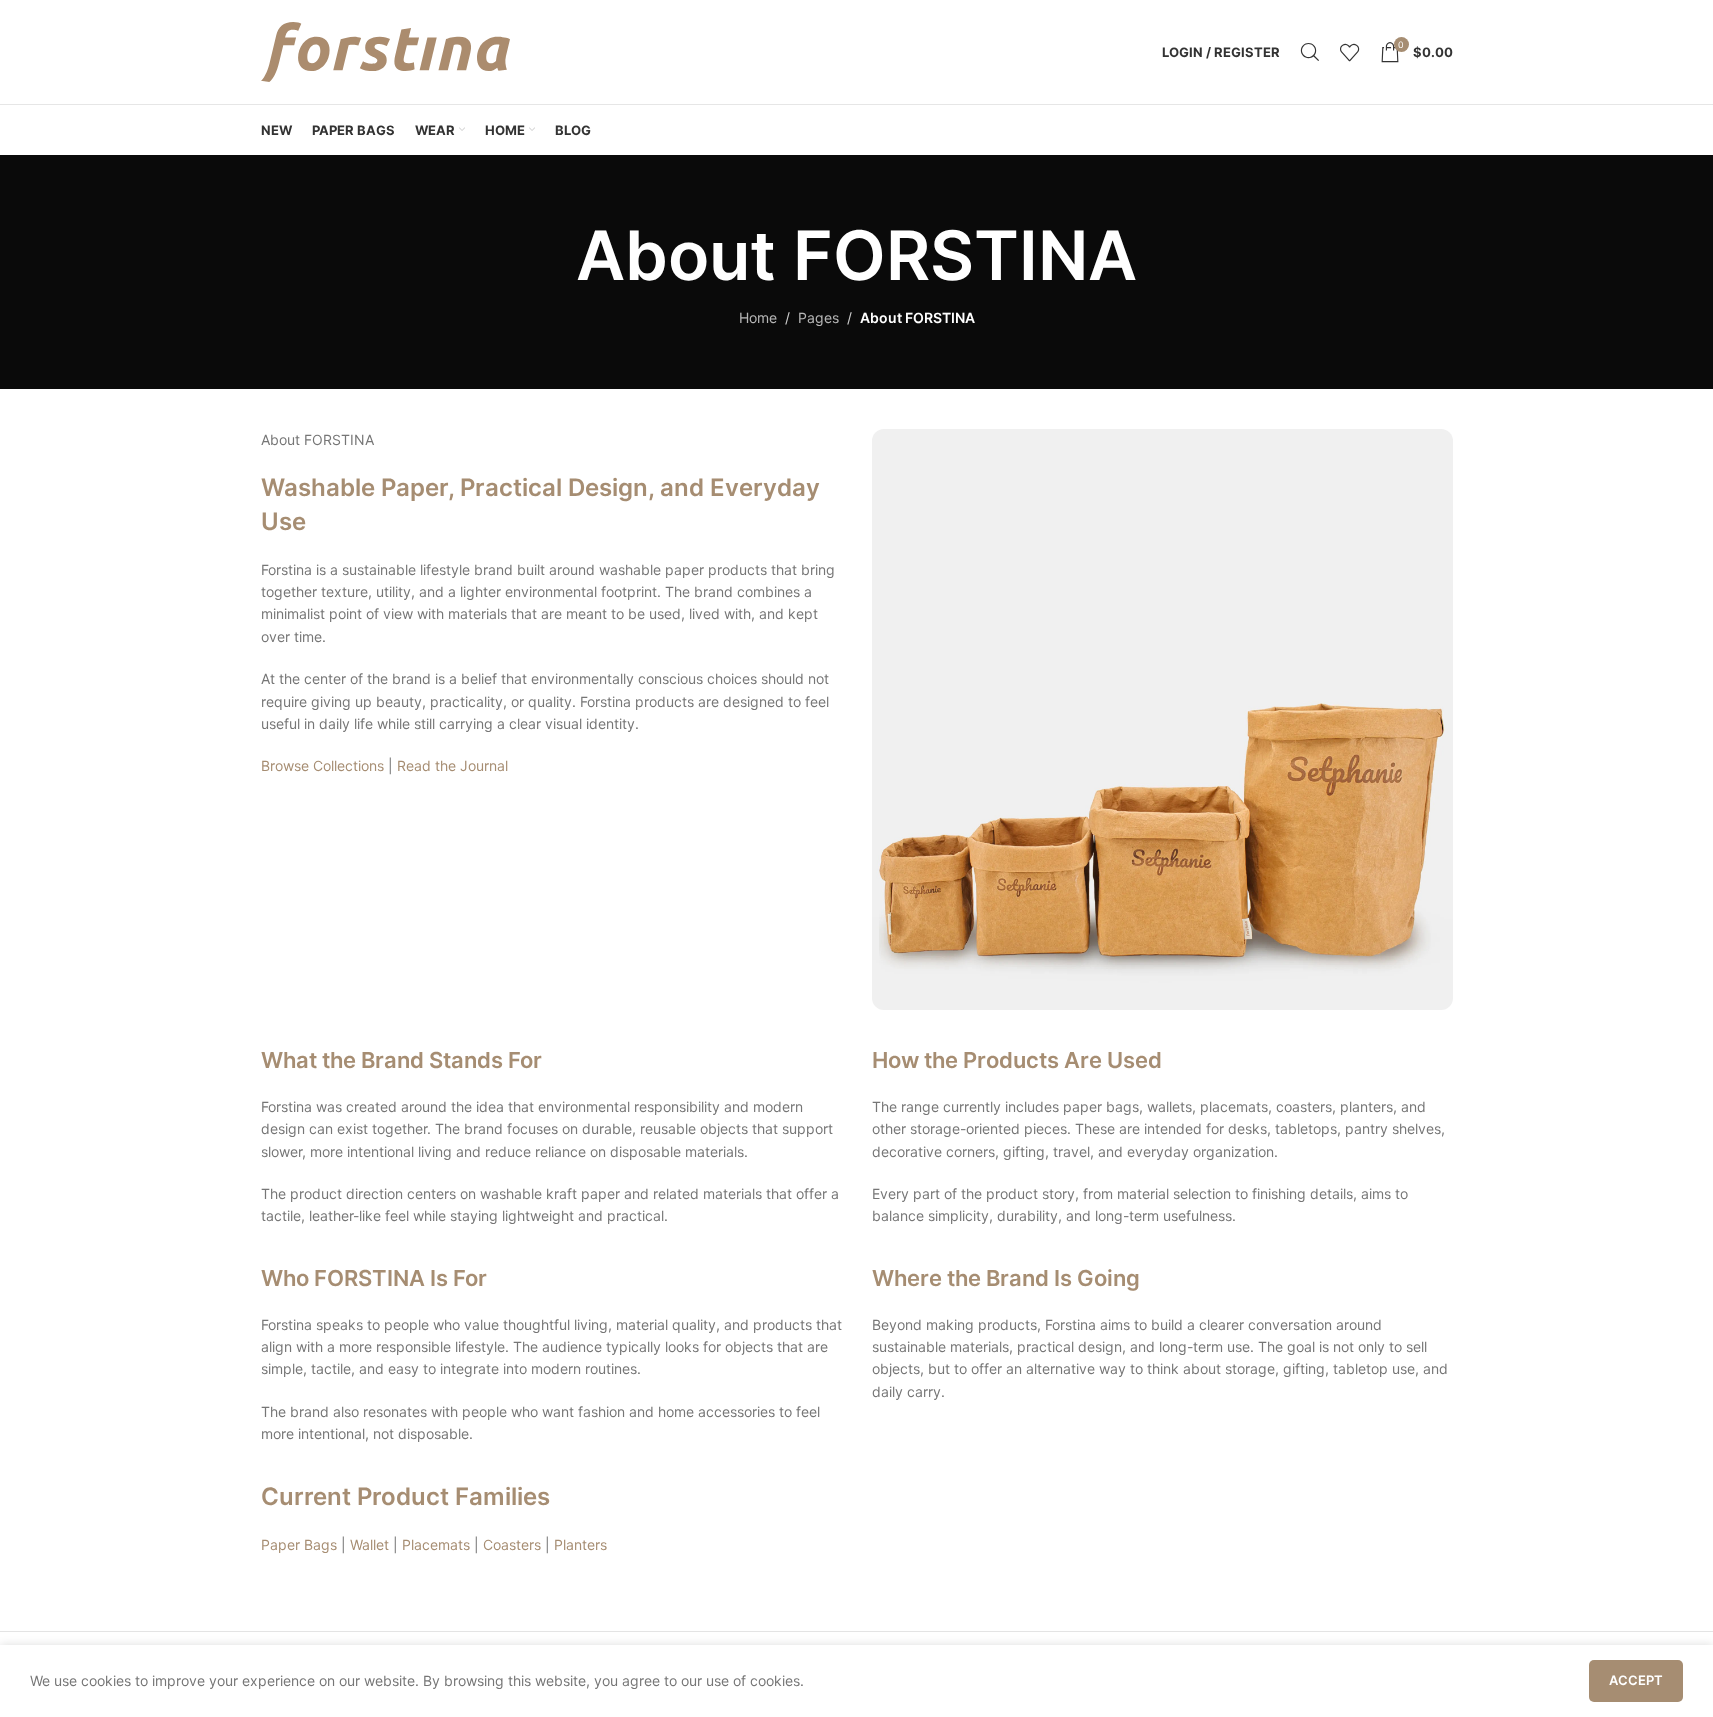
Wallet (369, 1544)
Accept (1636, 1680)
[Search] (1310, 52)
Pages (818, 317)
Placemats (436, 1544)
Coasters (512, 1544)
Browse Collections (322, 765)
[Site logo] (386, 50)
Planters (580, 1544)
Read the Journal (452, 765)
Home (758, 317)
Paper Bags (299, 1544)
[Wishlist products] (1350, 52)
